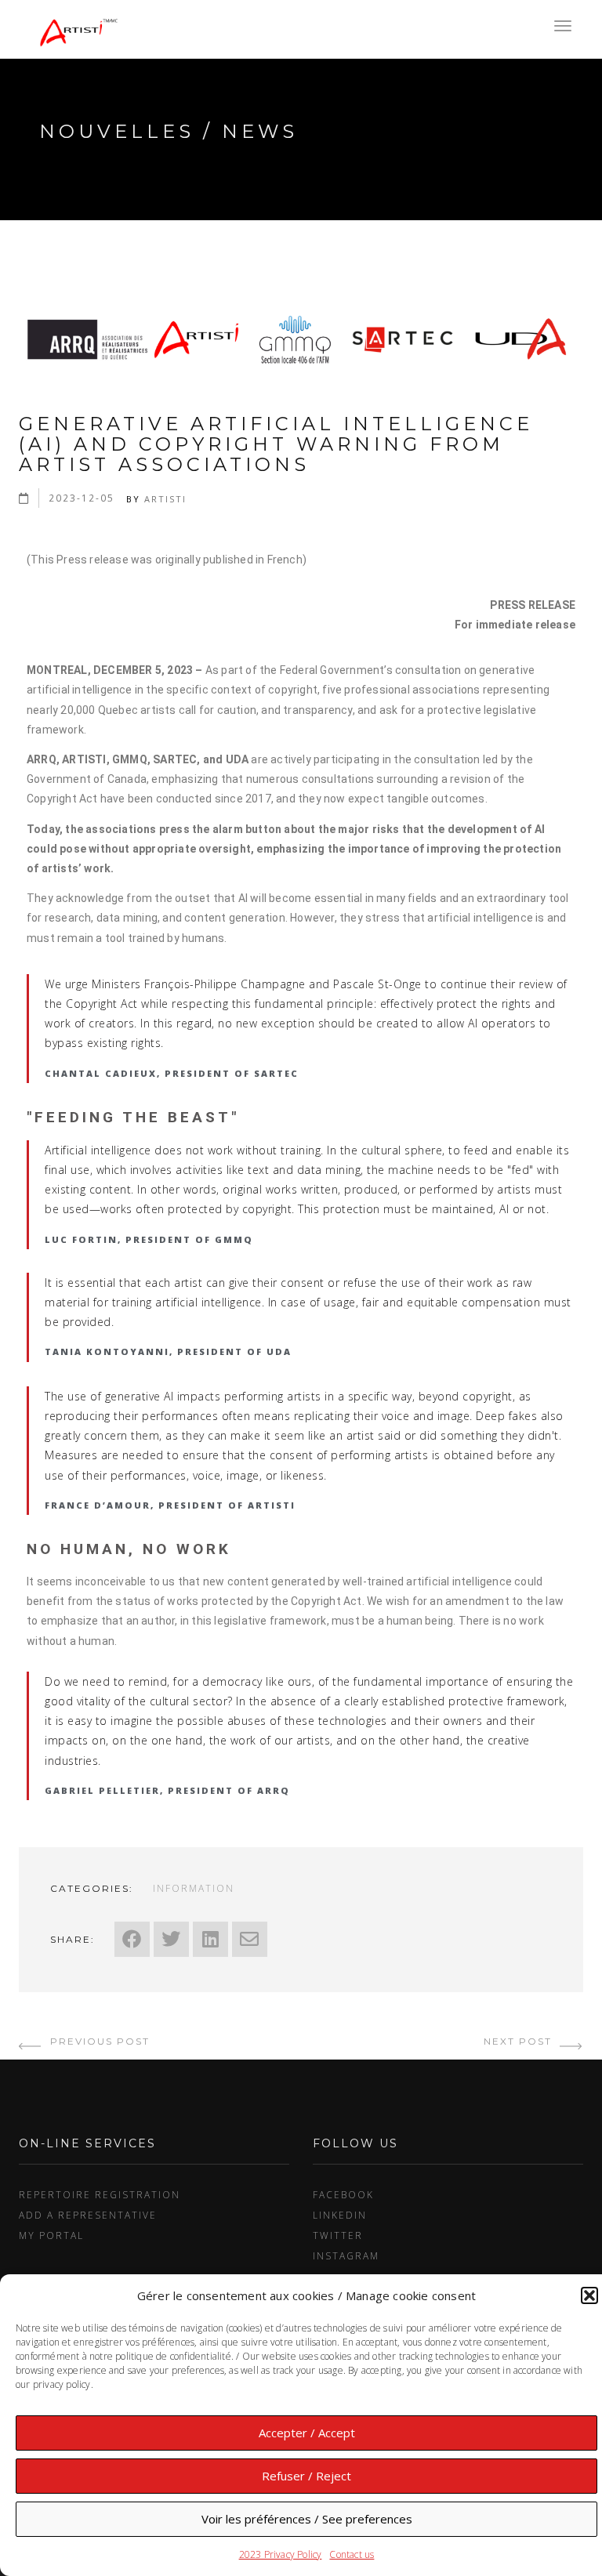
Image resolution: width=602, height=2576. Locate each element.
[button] (589, 2295)
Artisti (165, 499)
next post (520, 2041)
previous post (98, 2041)
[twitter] (171, 1939)
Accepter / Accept (307, 2433)
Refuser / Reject (306, 2476)
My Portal (51, 2235)
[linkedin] (210, 1939)
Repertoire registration (100, 2194)
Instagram (346, 2255)
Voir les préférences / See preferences (307, 2519)
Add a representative (88, 2215)
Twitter (338, 2235)
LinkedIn (340, 2215)
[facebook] (132, 1939)
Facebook (343, 2194)
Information (194, 1888)
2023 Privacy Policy (281, 2554)
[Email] (250, 1939)
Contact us (352, 2554)
